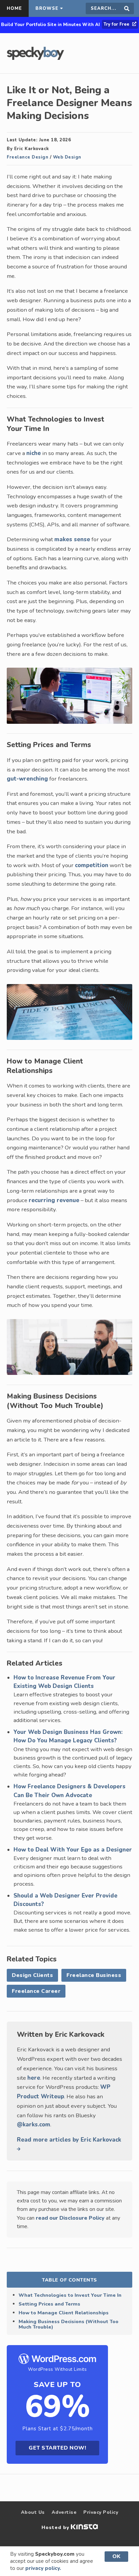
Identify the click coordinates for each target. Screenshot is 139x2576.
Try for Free (117, 24)
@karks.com (34, 2125)
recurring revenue (54, 1200)
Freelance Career (36, 1991)
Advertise (64, 2512)
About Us (33, 2512)
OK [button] (116, 2556)
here (34, 2078)
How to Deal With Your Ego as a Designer (73, 1850)
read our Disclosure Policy (70, 2218)
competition (92, 865)
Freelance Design (27, 157)
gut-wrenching (27, 779)
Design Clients (32, 1975)
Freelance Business (94, 1975)
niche (34, 453)
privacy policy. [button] (43, 2568)
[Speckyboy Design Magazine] (35, 58)
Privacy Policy (101, 2512)
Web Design (67, 157)
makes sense (72, 539)
